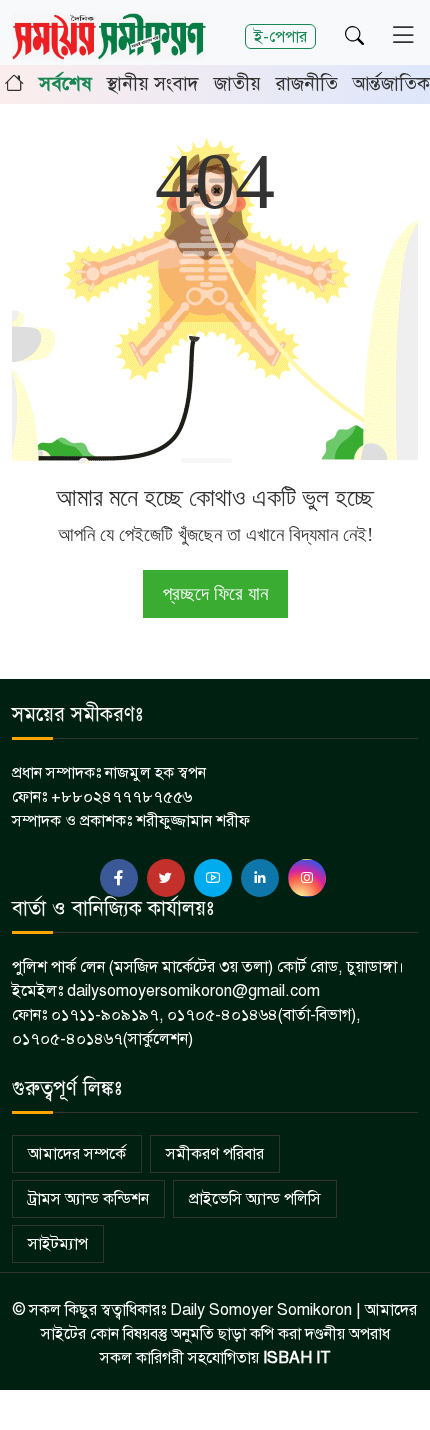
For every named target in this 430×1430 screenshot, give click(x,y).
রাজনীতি (307, 83)
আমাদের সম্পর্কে (77, 1154)
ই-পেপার (280, 36)
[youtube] (213, 878)
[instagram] (307, 878)
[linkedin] (260, 878)
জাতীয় (237, 83)
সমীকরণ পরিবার (215, 1154)
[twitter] (166, 878)
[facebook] (119, 878)
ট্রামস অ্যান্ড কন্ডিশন (88, 1199)
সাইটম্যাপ (58, 1244)
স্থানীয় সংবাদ (153, 83)
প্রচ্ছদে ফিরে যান (215, 593)
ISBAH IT (297, 1358)
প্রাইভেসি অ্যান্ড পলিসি (255, 1199)
